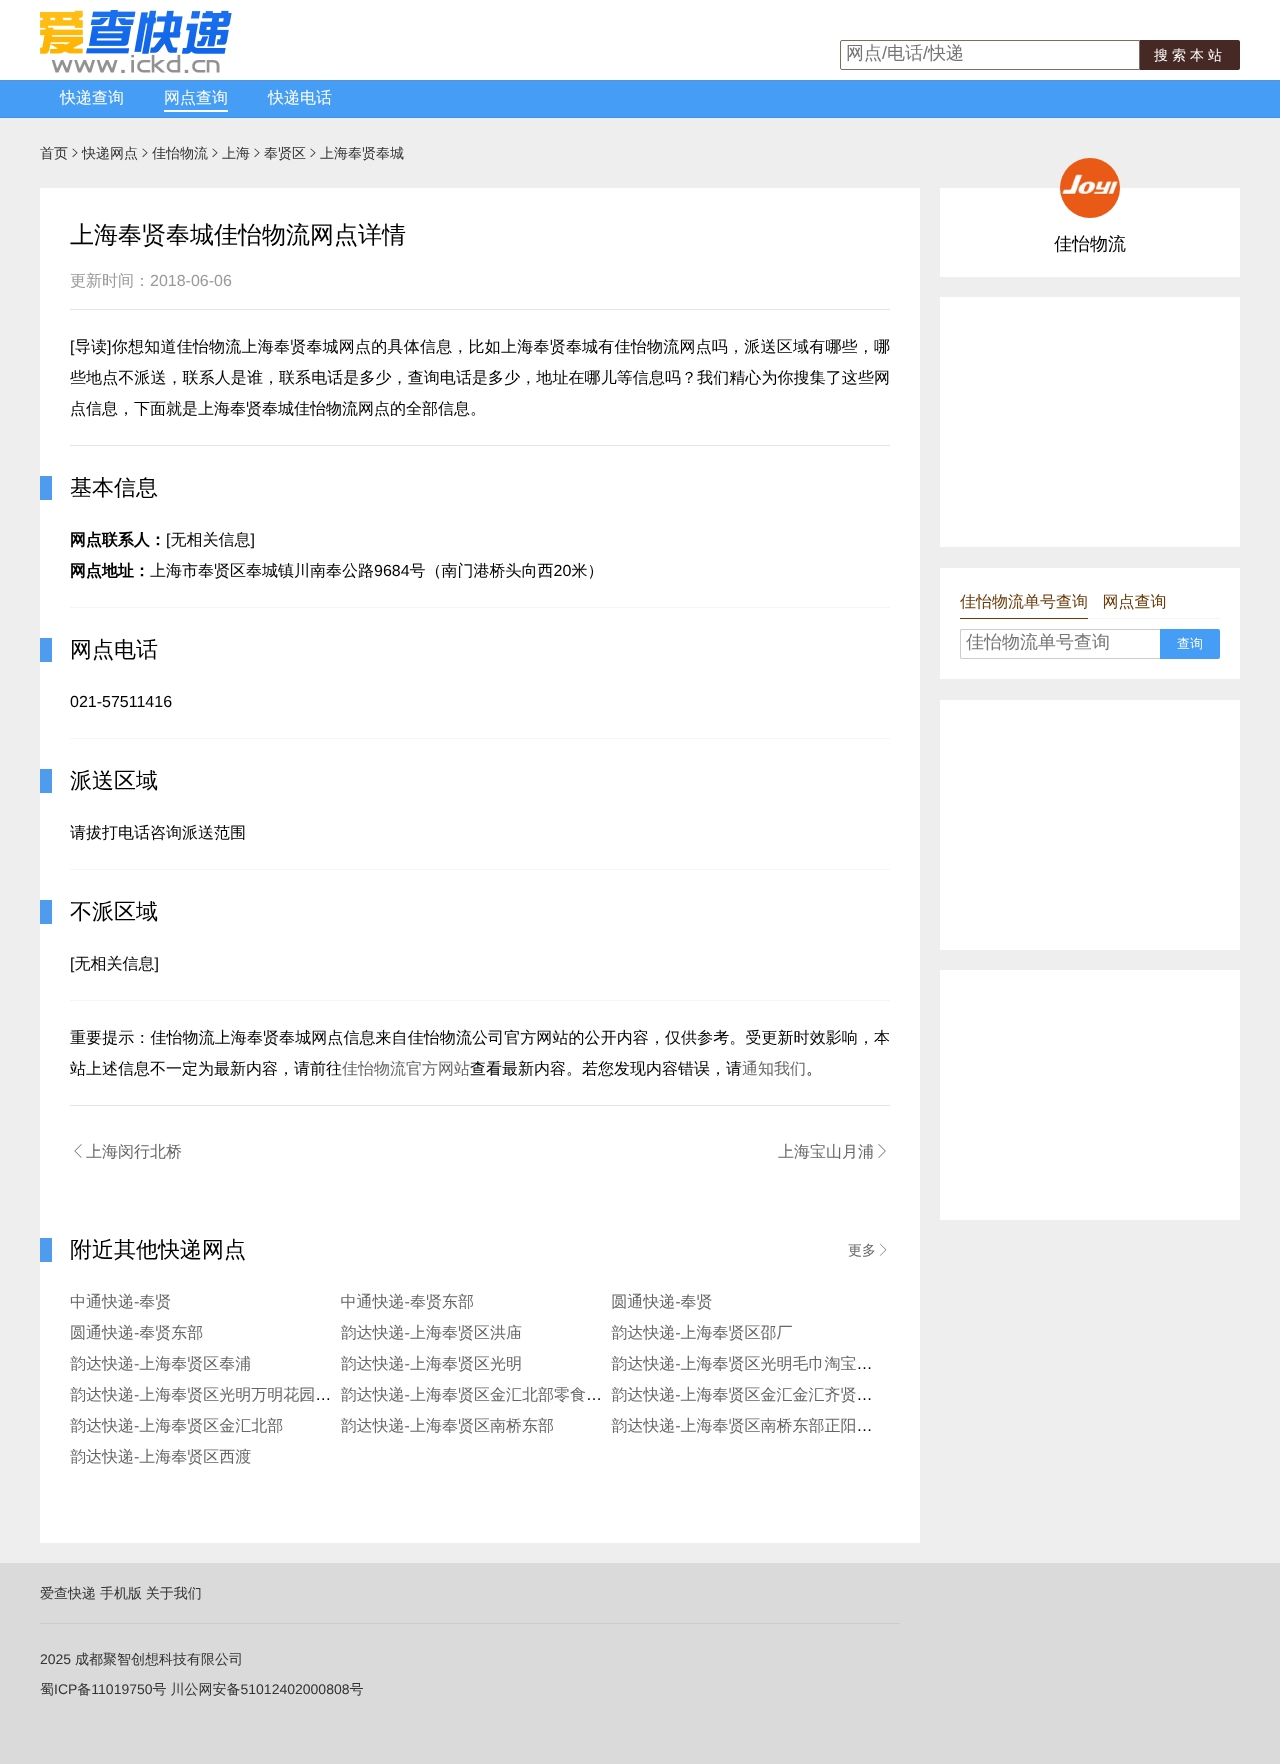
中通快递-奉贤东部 (407, 1302)
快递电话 (300, 98)
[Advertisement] (1090, 422)
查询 (1190, 643)
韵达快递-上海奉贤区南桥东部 (447, 1426)
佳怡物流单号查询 (1024, 602)
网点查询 (196, 98)
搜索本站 (1190, 55)
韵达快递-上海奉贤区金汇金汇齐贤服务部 (757, 1395)
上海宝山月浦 (834, 1152)
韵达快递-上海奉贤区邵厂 (701, 1333)
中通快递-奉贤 (120, 1302)
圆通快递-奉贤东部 (136, 1333)
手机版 (121, 1593)
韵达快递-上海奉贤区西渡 (160, 1457)
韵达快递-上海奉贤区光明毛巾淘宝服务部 (757, 1364)
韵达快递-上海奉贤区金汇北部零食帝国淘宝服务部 (519, 1395)
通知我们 (774, 1069)
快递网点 (110, 153)
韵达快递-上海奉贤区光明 (431, 1364)
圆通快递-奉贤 (661, 1302)
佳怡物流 (180, 153)
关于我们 (174, 1593)
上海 (236, 153)
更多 (869, 1250)
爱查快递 (68, 1593)
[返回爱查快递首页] (136, 68)
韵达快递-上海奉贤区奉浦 (160, 1364)
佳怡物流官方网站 (406, 1069)
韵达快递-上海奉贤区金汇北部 (176, 1426)
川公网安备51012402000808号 (266, 1689)
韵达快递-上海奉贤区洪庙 (431, 1333)
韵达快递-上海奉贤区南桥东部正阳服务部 (757, 1426)
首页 (54, 153)
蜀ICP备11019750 (96, 1689)
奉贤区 (285, 153)
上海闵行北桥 (126, 1152)
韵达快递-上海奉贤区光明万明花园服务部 (216, 1395)
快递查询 (92, 98)
